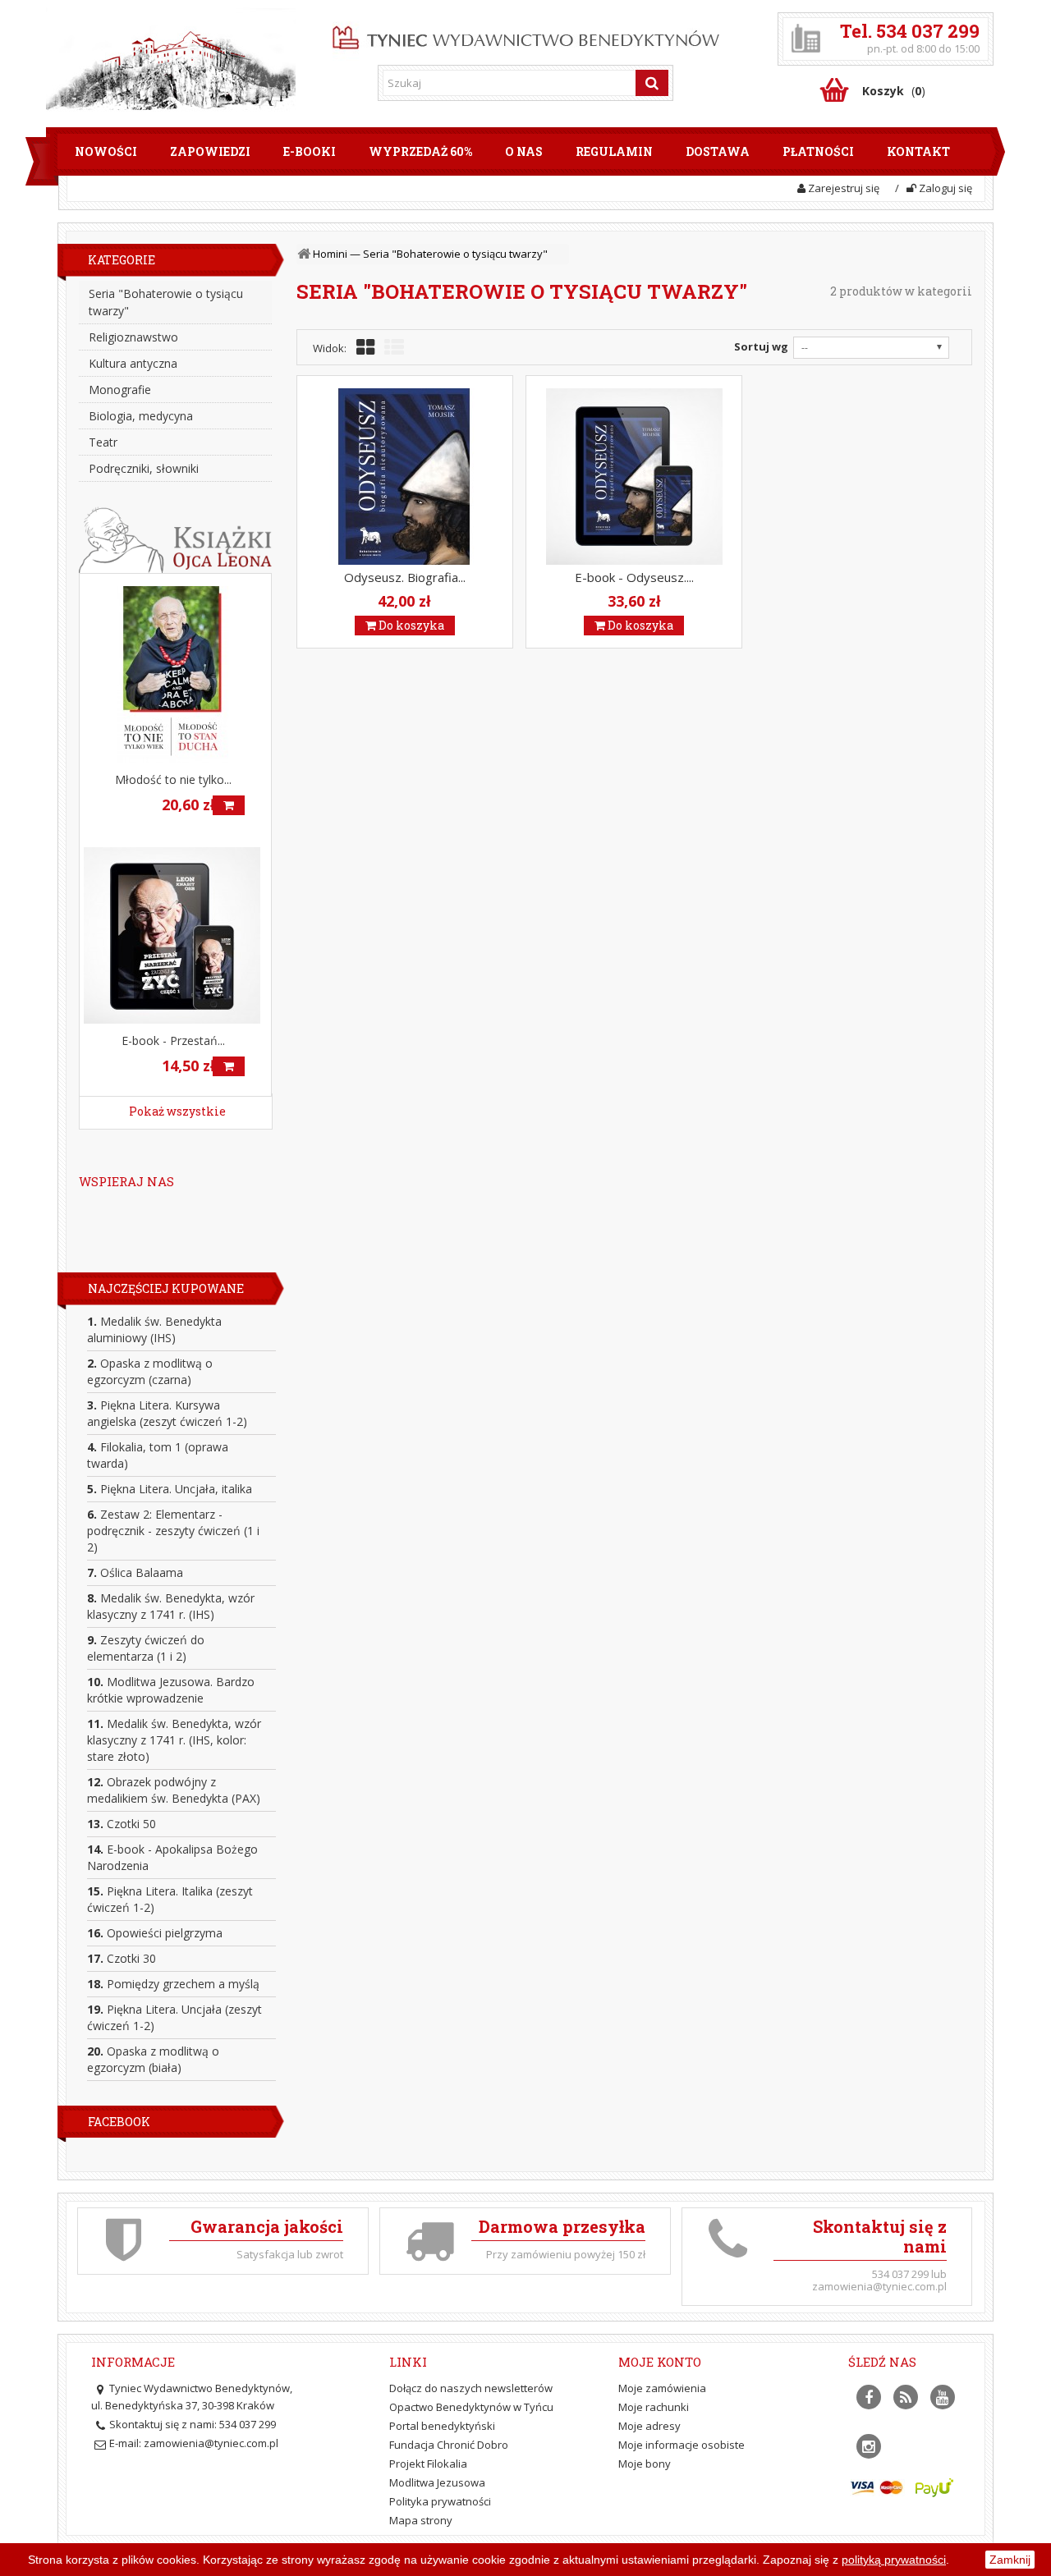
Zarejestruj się (842, 188)
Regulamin (614, 151)
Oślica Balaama (135, 1572)
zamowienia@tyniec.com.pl (211, 2443)
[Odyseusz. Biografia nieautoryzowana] (405, 477)
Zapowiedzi (210, 151)
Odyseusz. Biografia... (405, 577)
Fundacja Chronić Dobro (449, 2445)
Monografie (120, 390)
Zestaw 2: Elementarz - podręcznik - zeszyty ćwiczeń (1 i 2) (173, 1531)
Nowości (106, 151)
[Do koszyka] (229, 805)
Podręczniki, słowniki (144, 468)
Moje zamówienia (662, 2388)
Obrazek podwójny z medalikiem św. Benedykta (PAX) (174, 1790)
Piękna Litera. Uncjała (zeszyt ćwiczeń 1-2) (174, 2017)
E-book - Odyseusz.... (634, 577)
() (894, 91)
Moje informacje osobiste (682, 2445)
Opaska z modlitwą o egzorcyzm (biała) (153, 2059)
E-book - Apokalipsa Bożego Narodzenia (172, 1857)
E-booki (310, 151)
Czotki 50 (122, 1824)
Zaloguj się (944, 188)
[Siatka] (365, 348)
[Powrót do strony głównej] (305, 254)
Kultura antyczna (133, 363)
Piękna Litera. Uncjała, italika (170, 1489)
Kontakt (918, 151)
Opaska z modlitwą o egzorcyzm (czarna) (150, 1371)
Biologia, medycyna (141, 416)
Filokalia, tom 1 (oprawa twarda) (158, 1455)
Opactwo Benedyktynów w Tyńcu (471, 2407)
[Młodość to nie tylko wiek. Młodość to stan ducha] (175, 674)
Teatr (103, 442)
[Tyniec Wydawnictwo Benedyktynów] (526, 34)
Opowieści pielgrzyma (155, 1933)
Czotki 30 (122, 1958)
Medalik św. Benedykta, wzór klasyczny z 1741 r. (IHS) (171, 1606)
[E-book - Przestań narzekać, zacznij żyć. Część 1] (175, 935)
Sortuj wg (761, 346)
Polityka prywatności (440, 2501)
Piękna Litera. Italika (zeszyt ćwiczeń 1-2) (170, 1899)
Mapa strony (421, 2520)
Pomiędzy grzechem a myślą (173, 1984)
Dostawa (718, 151)
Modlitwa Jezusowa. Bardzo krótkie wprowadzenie (171, 1690)
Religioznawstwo (133, 337)
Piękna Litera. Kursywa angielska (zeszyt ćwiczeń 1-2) (167, 1413)
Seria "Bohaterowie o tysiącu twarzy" (166, 302)
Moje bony (645, 2464)
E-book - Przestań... (173, 1040)
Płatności (818, 151)
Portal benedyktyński (442, 2426)
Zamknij (1010, 2560)
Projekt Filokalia (428, 2464)
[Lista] (394, 348)
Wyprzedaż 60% (420, 151)
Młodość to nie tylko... (173, 779)
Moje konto (660, 2362)
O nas (524, 151)
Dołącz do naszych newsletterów (471, 2388)
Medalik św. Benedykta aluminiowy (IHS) (154, 1329)
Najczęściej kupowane (166, 1288)
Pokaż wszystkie (177, 1111)
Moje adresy (649, 2426)
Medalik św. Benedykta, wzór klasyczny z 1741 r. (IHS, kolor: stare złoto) (174, 1740)
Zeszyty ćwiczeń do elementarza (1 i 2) (146, 1648)
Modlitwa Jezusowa (437, 2482)
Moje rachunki (654, 2407)
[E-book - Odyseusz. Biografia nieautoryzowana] (634, 477)
